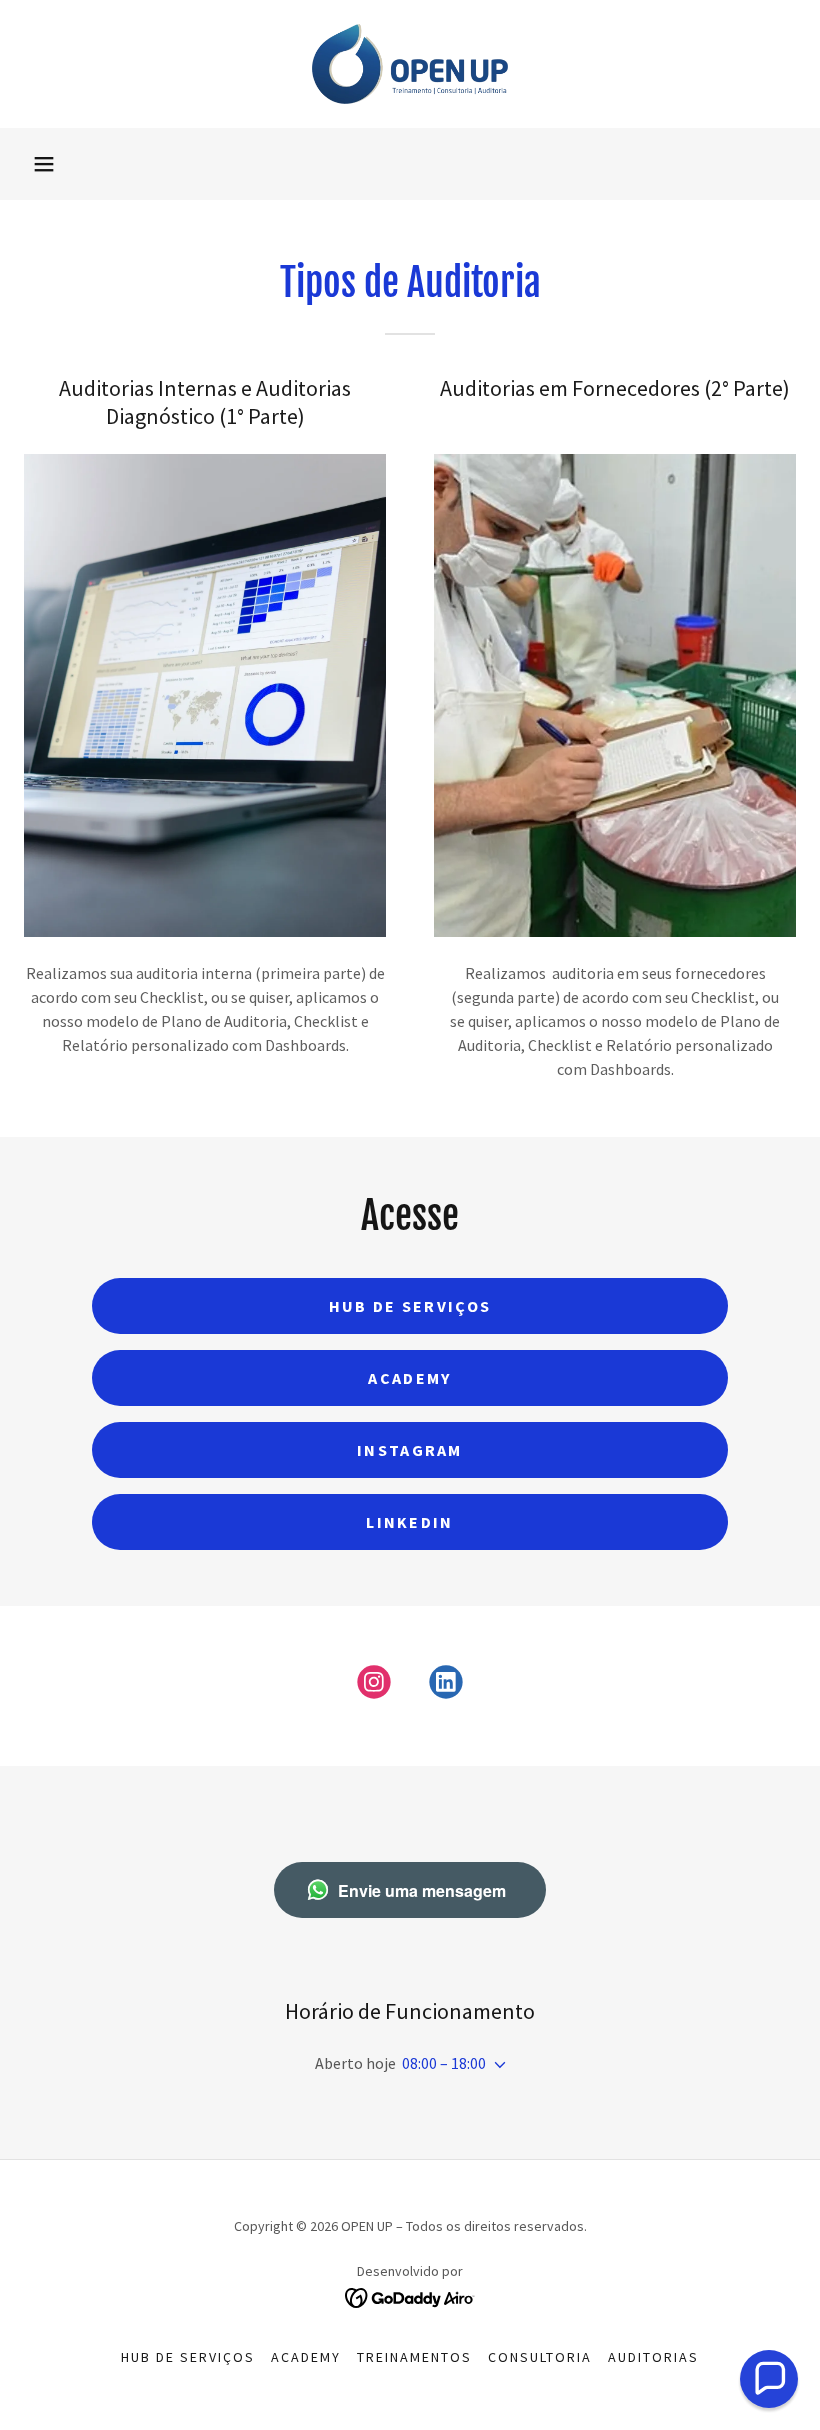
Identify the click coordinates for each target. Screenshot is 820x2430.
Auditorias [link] (653, 2357)
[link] (410, 64)
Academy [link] (306, 2357)
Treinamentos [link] (414, 2357)
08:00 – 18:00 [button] (444, 2063)
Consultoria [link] (540, 2357)
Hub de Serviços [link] (188, 2357)
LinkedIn (409, 1522)
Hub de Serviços (410, 1306)
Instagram (410, 1450)
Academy (409, 1378)
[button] (44, 164)
